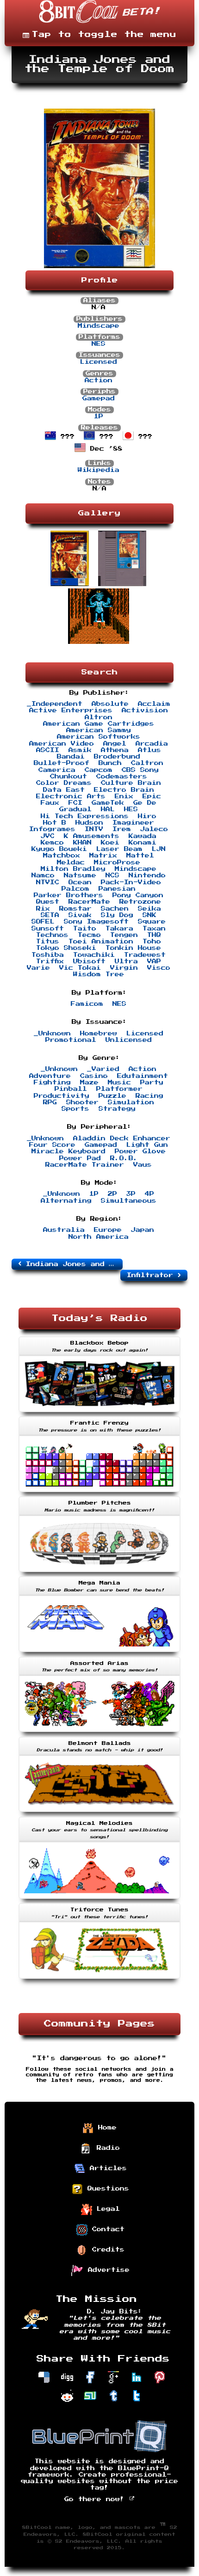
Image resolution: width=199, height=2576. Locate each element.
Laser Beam (119, 849)
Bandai (71, 757)
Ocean (80, 882)
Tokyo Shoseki (66, 948)
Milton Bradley (73, 869)
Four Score (52, 1145)
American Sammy (99, 730)
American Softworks (99, 737)
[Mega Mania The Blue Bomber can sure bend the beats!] (99, 1653)
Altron (99, 717)
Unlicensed (129, 1040)
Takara (119, 929)
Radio (106, 2148)
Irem (122, 829)
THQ (154, 935)
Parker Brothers (68, 895)
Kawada (143, 836)
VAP (154, 961)
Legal (106, 2209)
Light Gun (147, 1145)
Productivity (62, 1096)
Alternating (66, 1201)
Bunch (110, 763)
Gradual (75, 809)
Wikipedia (99, 470)
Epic (152, 796)
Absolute (110, 704)
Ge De (145, 803)
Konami (143, 843)
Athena (115, 750)
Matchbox (62, 856)
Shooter (82, 1102)
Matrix (103, 856)
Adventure (50, 1076)
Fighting (52, 1083)
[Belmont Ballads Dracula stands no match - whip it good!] (99, 1813)
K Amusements (92, 836)
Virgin (124, 968)
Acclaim (154, 704)
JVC (48, 836)
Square (152, 922)
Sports (75, 1109)
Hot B (55, 823)
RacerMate (89, 902)
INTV (94, 829)
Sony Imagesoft (96, 922)
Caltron (147, 763)
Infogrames (52, 829)
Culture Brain (131, 783)
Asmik (80, 750)
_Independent (55, 704)
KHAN (82, 843)
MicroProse (117, 863)
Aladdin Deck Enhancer (122, 1138)
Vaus (143, 1165)
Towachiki (94, 955)
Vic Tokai (80, 968)
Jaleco (154, 829)
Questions (106, 2189)
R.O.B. (124, 1158)
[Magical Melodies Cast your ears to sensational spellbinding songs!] (99, 1900)
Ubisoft (89, 961)
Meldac (71, 863)
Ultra (126, 961)
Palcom (75, 889)
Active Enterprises (71, 710)
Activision (145, 710)
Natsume (80, 875)
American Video (62, 744)
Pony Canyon (138, 895)
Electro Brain (124, 790)
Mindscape (99, 326)
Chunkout (68, 777)
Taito (85, 929)
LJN (159, 849)
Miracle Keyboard (68, 1151)
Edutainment (143, 1076)
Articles (106, 2168)
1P (99, 416)
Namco (43, 875)
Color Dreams (64, 783)
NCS (112, 875)
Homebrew (99, 1034)
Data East (64, 790)
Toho (152, 942)
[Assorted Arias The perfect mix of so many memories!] (99, 1733)
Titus (48, 942)
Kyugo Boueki (59, 849)
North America (99, 1237)
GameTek (108, 803)
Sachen (115, 909)
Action (99, 380)
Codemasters (122, 777)
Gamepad (99, 398)
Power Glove (140, 1151)
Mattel (140, 856)
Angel (115, 744)
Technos (52, 935)
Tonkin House (133, 948)
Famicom (87, 1004)
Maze (89, 1083)
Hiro (147, 816)
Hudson (89, 823)
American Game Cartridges (99, 724)
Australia (64, 1230)
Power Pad (80, 1158)
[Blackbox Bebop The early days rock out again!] (99, 1413)
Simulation (131, 1102)
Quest (48, 902)
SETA (50, 915)
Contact (106, 2229)
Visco (159, 968)
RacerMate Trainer (85, 1165)
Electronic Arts (71, 796)
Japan (143, 1230)
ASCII (48, 750)
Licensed (99, 362)
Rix (43, 909)
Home (105, 2128)
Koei (110, 843)
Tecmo (89, 935)
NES (99, 344)
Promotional (71, 1040)
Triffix (50, 961)
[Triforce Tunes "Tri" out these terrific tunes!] (99, 1980)
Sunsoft (48, 929)
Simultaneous (129, 1201)
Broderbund (117, 757)
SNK (149, 915)
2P (112, 1194)
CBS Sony (140, 770)
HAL (108, 809)
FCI (75, 803)
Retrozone (140, 902)
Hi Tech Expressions (85, 816)
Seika (149, 909)
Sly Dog (117, 915)
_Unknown (52, 1034)
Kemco (52, 843)
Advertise (106, 2270)
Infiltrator (152, 1275)
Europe (108, 1230)
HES (131, 809)
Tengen (124, 935)
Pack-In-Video (131, 882)
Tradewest (145, 955)
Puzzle (112, 1096)
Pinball (71, 1089)
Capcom (99, 770)
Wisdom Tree (99, 974)
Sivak (80, 915)
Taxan (154, 929)
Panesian (117, 889)
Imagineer (133, 823)
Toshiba (48, 955)
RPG (50, 1102)
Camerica (57, 770)
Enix (124, 796)
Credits (106, 2250)
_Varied (103, 1069)
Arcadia (152, 744)
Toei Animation (101, 942)
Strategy (117, 1109)
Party (152, 1083)
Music (119, 1083)
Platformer (119, 1089)
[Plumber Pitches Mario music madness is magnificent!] (99, 1573)
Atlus (149, 750)
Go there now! (97, 2499)
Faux (50, 803)
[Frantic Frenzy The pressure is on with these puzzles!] (99, 1493)
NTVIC (48, 882)
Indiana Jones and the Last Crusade (72, 1264)
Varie (38, 968)
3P (131, 1194)
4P (149, 1194)
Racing (149, 1096)
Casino (94, 1076)
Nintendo (147, 875)
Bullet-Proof (62, 763)
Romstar (75, 909)
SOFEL (43, 922)
